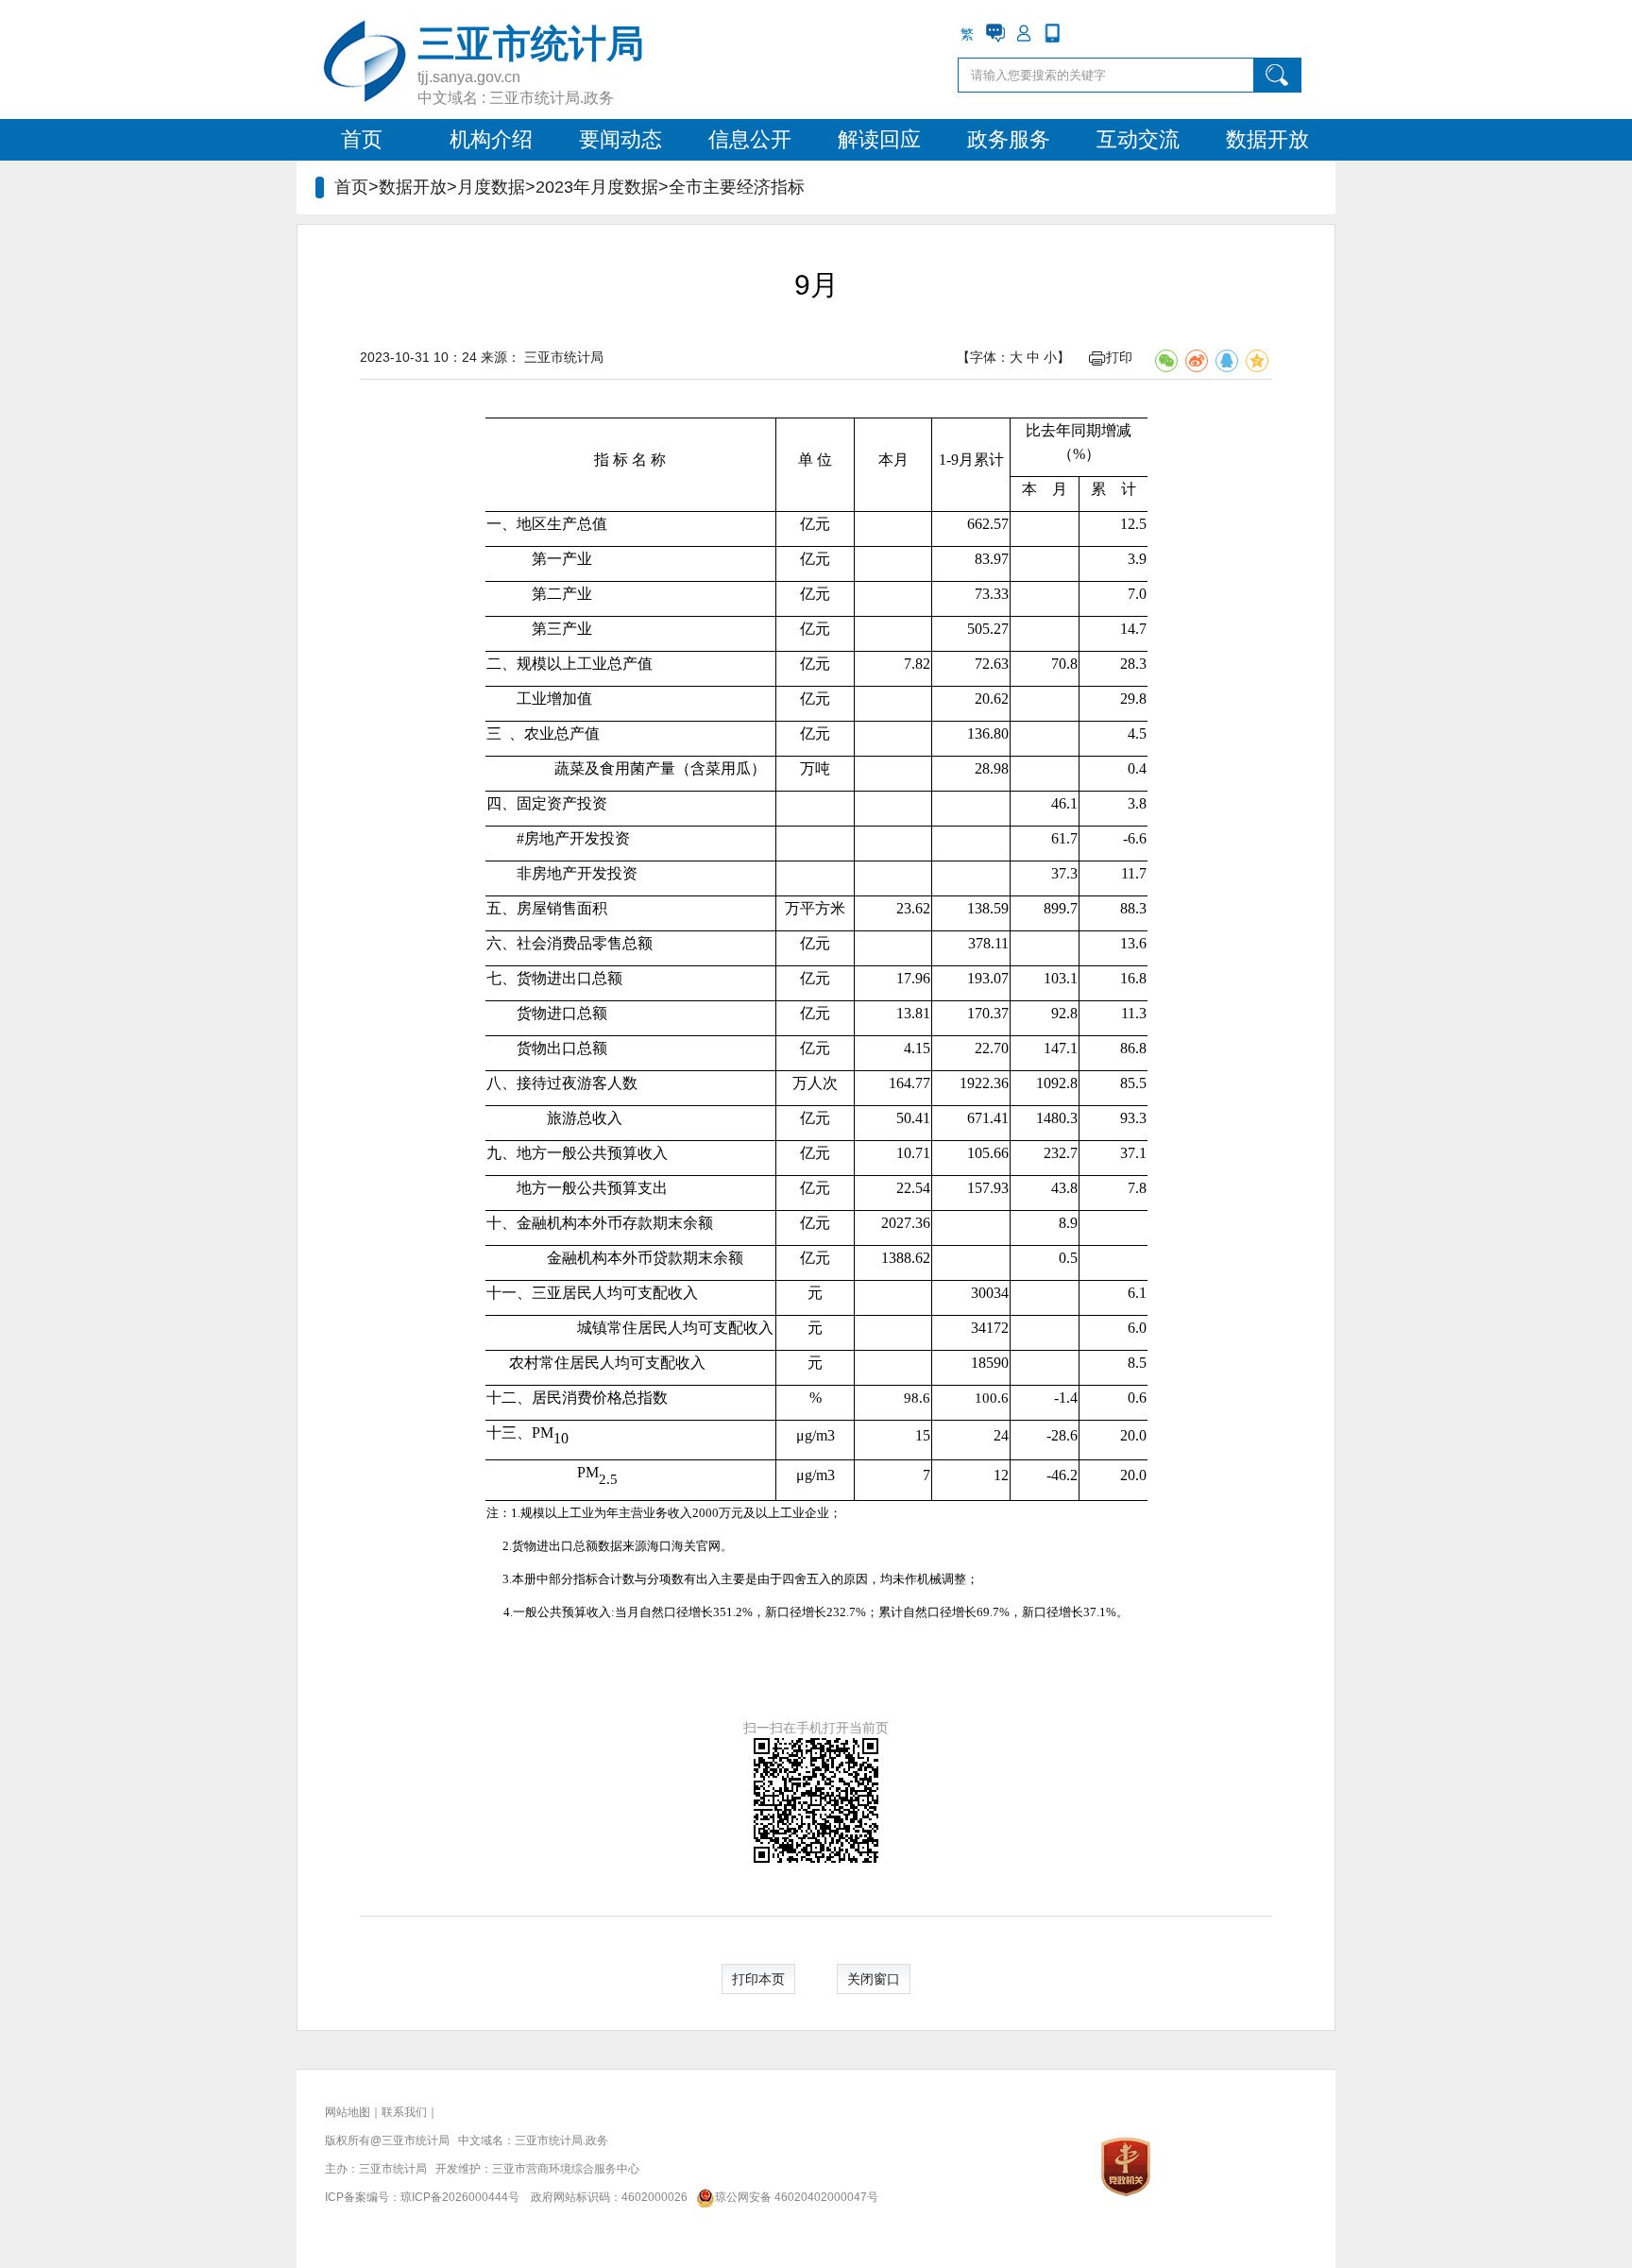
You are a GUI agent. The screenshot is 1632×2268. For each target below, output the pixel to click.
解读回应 (879, 139)
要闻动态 (620, 139)
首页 (362, 139)
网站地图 (348, 2112)
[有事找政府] (995, 33)
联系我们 (404, 2112)
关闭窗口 (874, 1979)
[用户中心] (1024, 33)
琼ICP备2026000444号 (460, 2197)
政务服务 (1009, 139)
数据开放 (1267, 139)
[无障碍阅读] (1080, 33)
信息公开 (750, 139)
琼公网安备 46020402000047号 (797, 2197)
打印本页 (758, 1979)
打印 (1119, 357)
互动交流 (1138, 139)
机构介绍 (491, 139)
